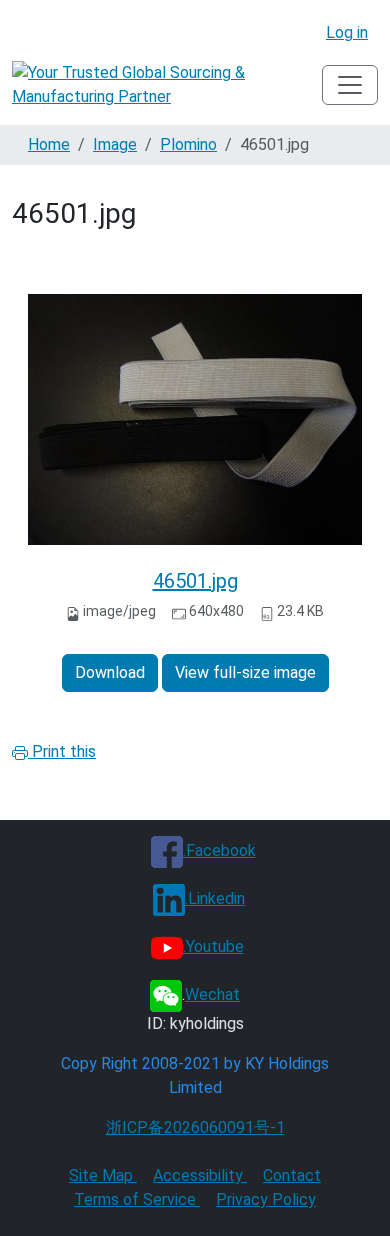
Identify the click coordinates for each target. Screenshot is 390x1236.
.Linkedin (215, 898)
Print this (62, 751)
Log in (347, 32)
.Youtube (213, 946)
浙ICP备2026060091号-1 (195, 1127)
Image (115, 144)
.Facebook (219, 850)
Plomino (188, 144)
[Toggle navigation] (350, 85)
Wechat (212, 994)
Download (110, 672)
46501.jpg (195, 581)
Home (49, 144)
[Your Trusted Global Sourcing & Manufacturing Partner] (167, 85)
